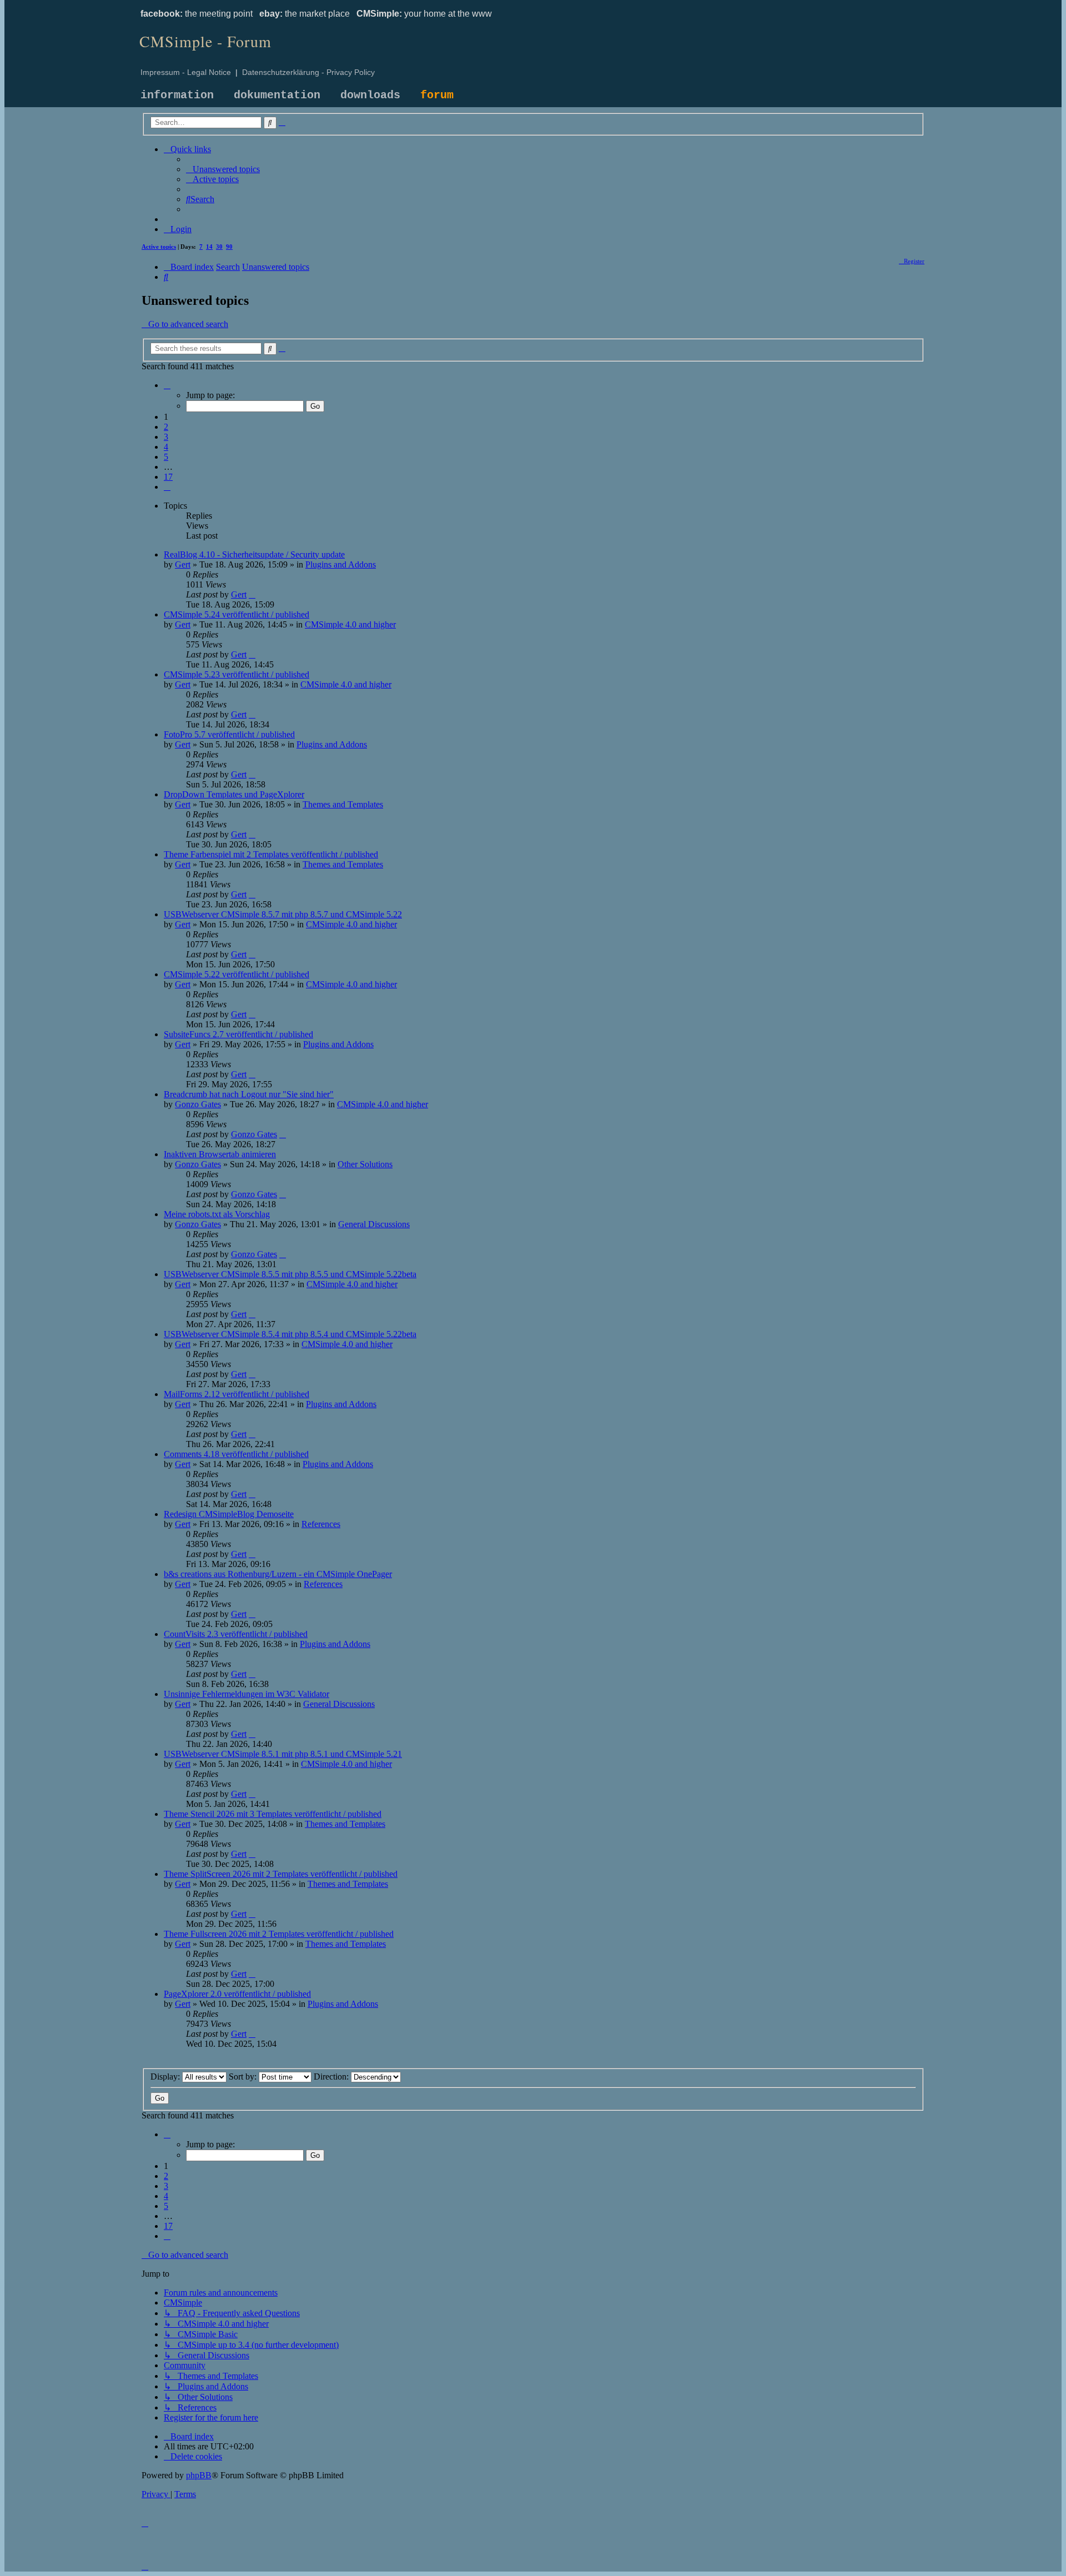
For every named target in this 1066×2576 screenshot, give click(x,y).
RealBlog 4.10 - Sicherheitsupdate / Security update (254, 554)
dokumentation (277, 95)
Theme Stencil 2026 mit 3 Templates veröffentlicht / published (273, 1814)
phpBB (199, 2475)
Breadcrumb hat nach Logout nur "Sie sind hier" (249, 1094)
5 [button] (166, 457)
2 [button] (166, 427)
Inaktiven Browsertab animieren (220, 1154)
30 (219, 247)
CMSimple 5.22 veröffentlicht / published (237, 974)
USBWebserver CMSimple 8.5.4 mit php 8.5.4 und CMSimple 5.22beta (290, 1334)
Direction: (332, 2077)
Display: (166, 2077)
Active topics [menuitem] (159, 247)
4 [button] (166, 447)
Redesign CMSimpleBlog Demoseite (229, 1514)
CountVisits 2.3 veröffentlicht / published (236, 1634)
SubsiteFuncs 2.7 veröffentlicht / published (238, 1034)
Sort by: (244, 2077)
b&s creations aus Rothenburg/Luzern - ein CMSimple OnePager (278, 1574)
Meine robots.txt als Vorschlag (217, 1214)
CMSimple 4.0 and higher (350, 624)
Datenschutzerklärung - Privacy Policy (308, 72)
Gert (183, 564)
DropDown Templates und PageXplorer (234, 794)
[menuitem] (223, 169)
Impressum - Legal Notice (186, 72)
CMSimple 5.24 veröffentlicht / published (237, 614)
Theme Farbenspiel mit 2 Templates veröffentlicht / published (271, 854)
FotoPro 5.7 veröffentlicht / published (229, 734)
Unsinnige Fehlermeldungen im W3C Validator (247, 1694)
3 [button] (166, 437)
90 (229, 247)
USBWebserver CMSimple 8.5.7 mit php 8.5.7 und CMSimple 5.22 (283, 914)
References (321, 1524)
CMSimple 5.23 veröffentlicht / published (237, 674)
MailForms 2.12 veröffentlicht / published (237, 1394)
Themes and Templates (343, 804)
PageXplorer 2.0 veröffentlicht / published (237, 1994)
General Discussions (374, 1224)
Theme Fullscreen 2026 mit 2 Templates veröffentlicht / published (279, 1934)
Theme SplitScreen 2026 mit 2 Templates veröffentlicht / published (281, 1874)
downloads (370, 95)
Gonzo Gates (198, 1104)
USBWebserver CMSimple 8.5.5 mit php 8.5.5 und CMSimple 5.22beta (290, 1274)
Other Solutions (365, 1164)
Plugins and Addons (341, 564)
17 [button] (168, 477)
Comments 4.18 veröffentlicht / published (236, 1454)
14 (209, 247)
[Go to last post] (252, 594)
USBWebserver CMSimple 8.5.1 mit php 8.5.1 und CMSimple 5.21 (283, 1754)
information (177, 95)
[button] (167, 385)
